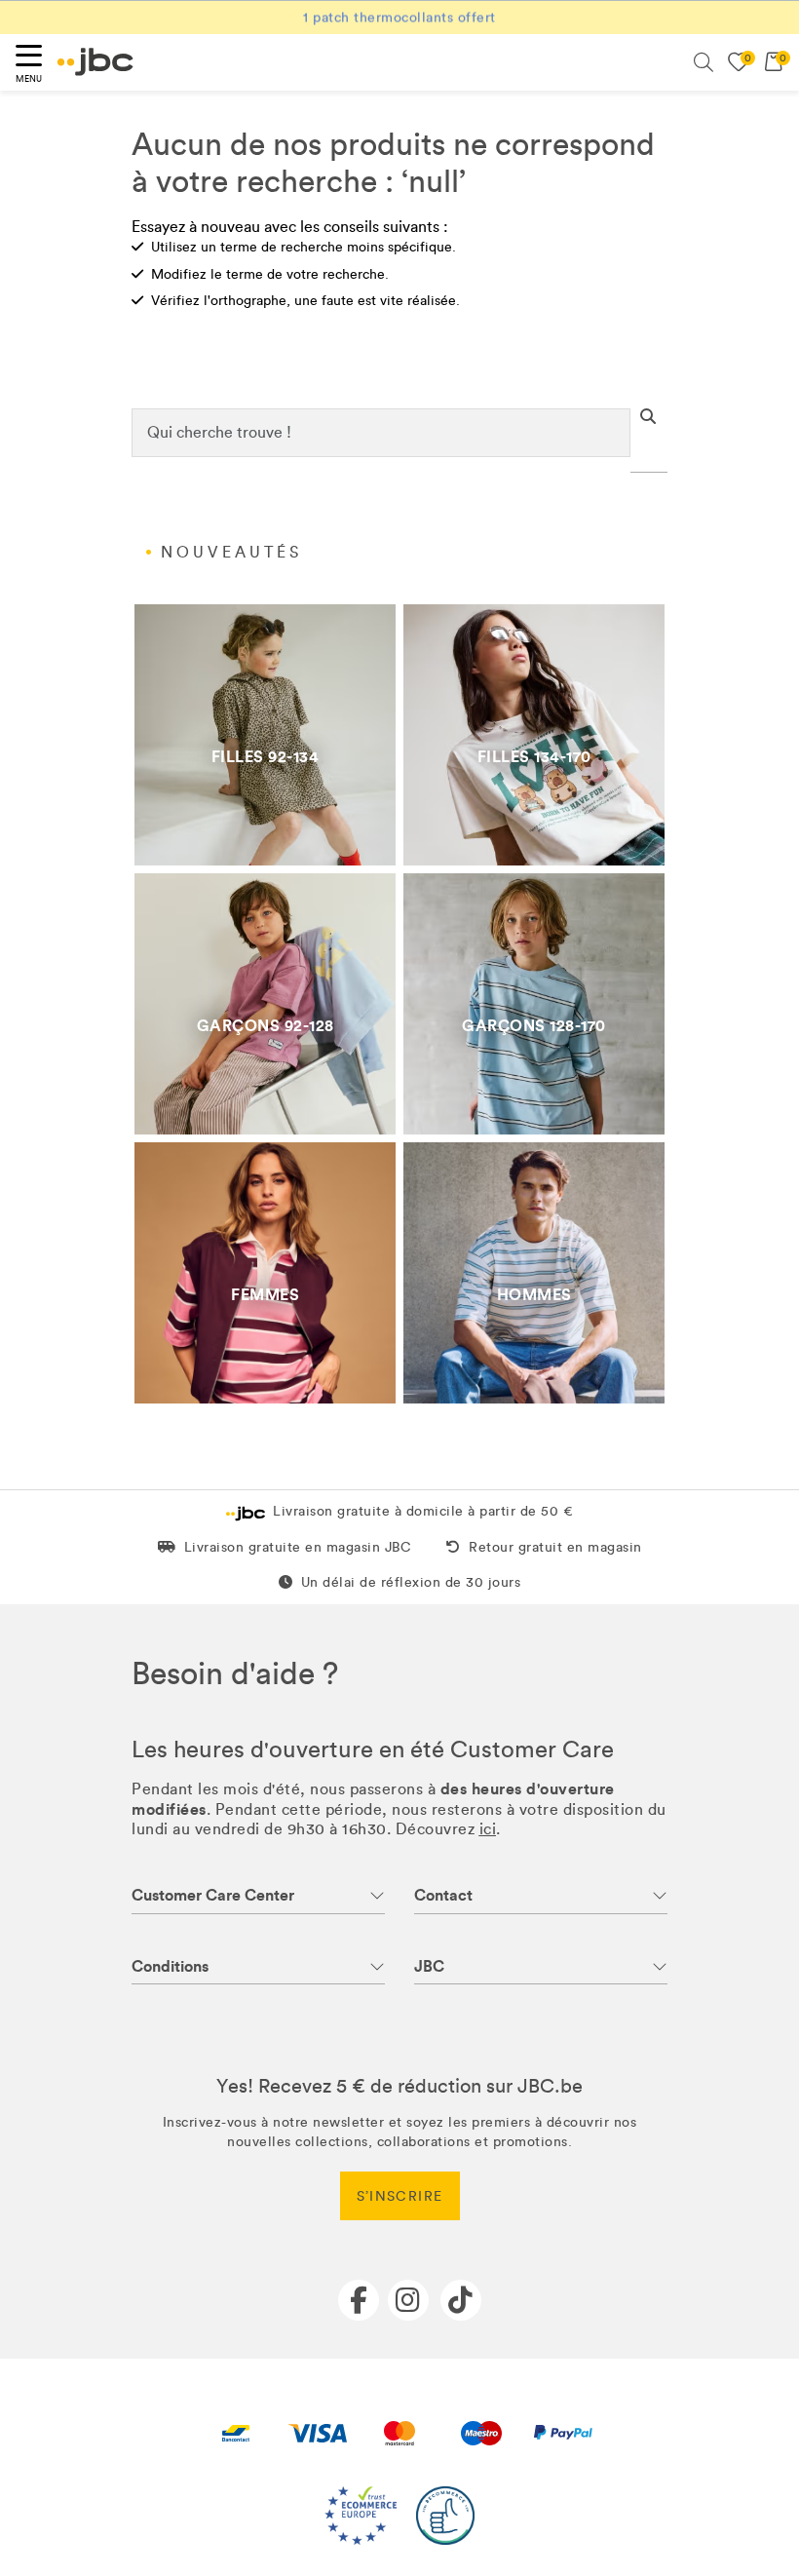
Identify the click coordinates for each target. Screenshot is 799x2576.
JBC (429, 1966)
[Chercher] (704, 62)
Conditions (170, 1966)
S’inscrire (400, 2196)
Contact (443, 1895)
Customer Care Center (213, 1895)
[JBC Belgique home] (95, 62)
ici (488, 1829)
